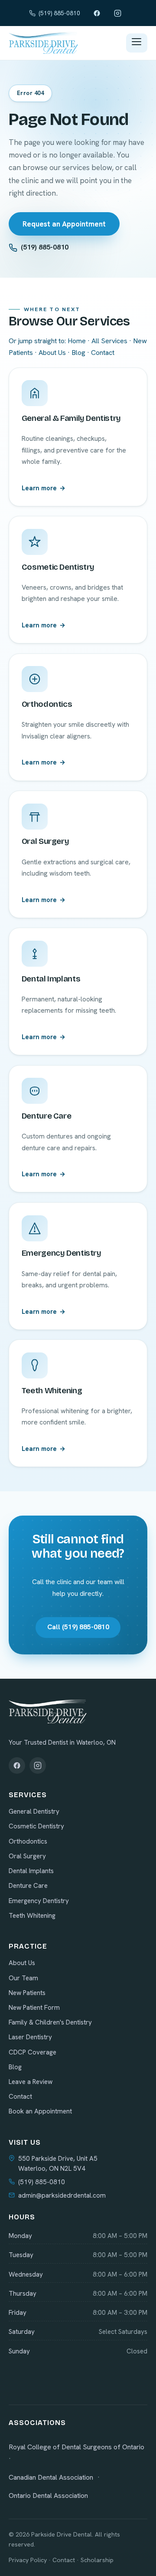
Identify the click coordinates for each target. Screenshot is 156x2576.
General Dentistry (34, 1811)
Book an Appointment (40, 2111)
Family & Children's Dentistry (50, 2022)
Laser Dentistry (30, 2037)
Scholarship (97, 2560)
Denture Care (28, 1886)
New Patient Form (34, 2008)
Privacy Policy (28, 2560)
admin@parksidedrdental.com (62, 2195)
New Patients (27, 1993)
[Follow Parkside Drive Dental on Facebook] (97, 13)
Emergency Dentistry (39, 1901)
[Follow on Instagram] (38, 1765)
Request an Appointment (64, 224)
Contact (103, 353)
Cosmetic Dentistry (36, 1826)
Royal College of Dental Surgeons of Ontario (76, 2447)
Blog (78, 353)
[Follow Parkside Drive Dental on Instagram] (117, 13)
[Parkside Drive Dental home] (43, 43)
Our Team (23, 1978)
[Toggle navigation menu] (137, 43)
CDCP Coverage (32, 2052)
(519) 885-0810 (59, 13)
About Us (52, 353)
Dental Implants (31, 1871)
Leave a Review (31, 2082)
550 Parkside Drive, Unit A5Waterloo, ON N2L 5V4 (58, 2164)
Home (77, 341)
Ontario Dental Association (48, 2496)
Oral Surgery (27, 1856)
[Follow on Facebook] (17, 1765)
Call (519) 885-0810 (78, 1627)
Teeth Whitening (32, 1916)
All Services (109, 341)
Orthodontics (28, 1841)
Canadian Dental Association (51, 2477)
